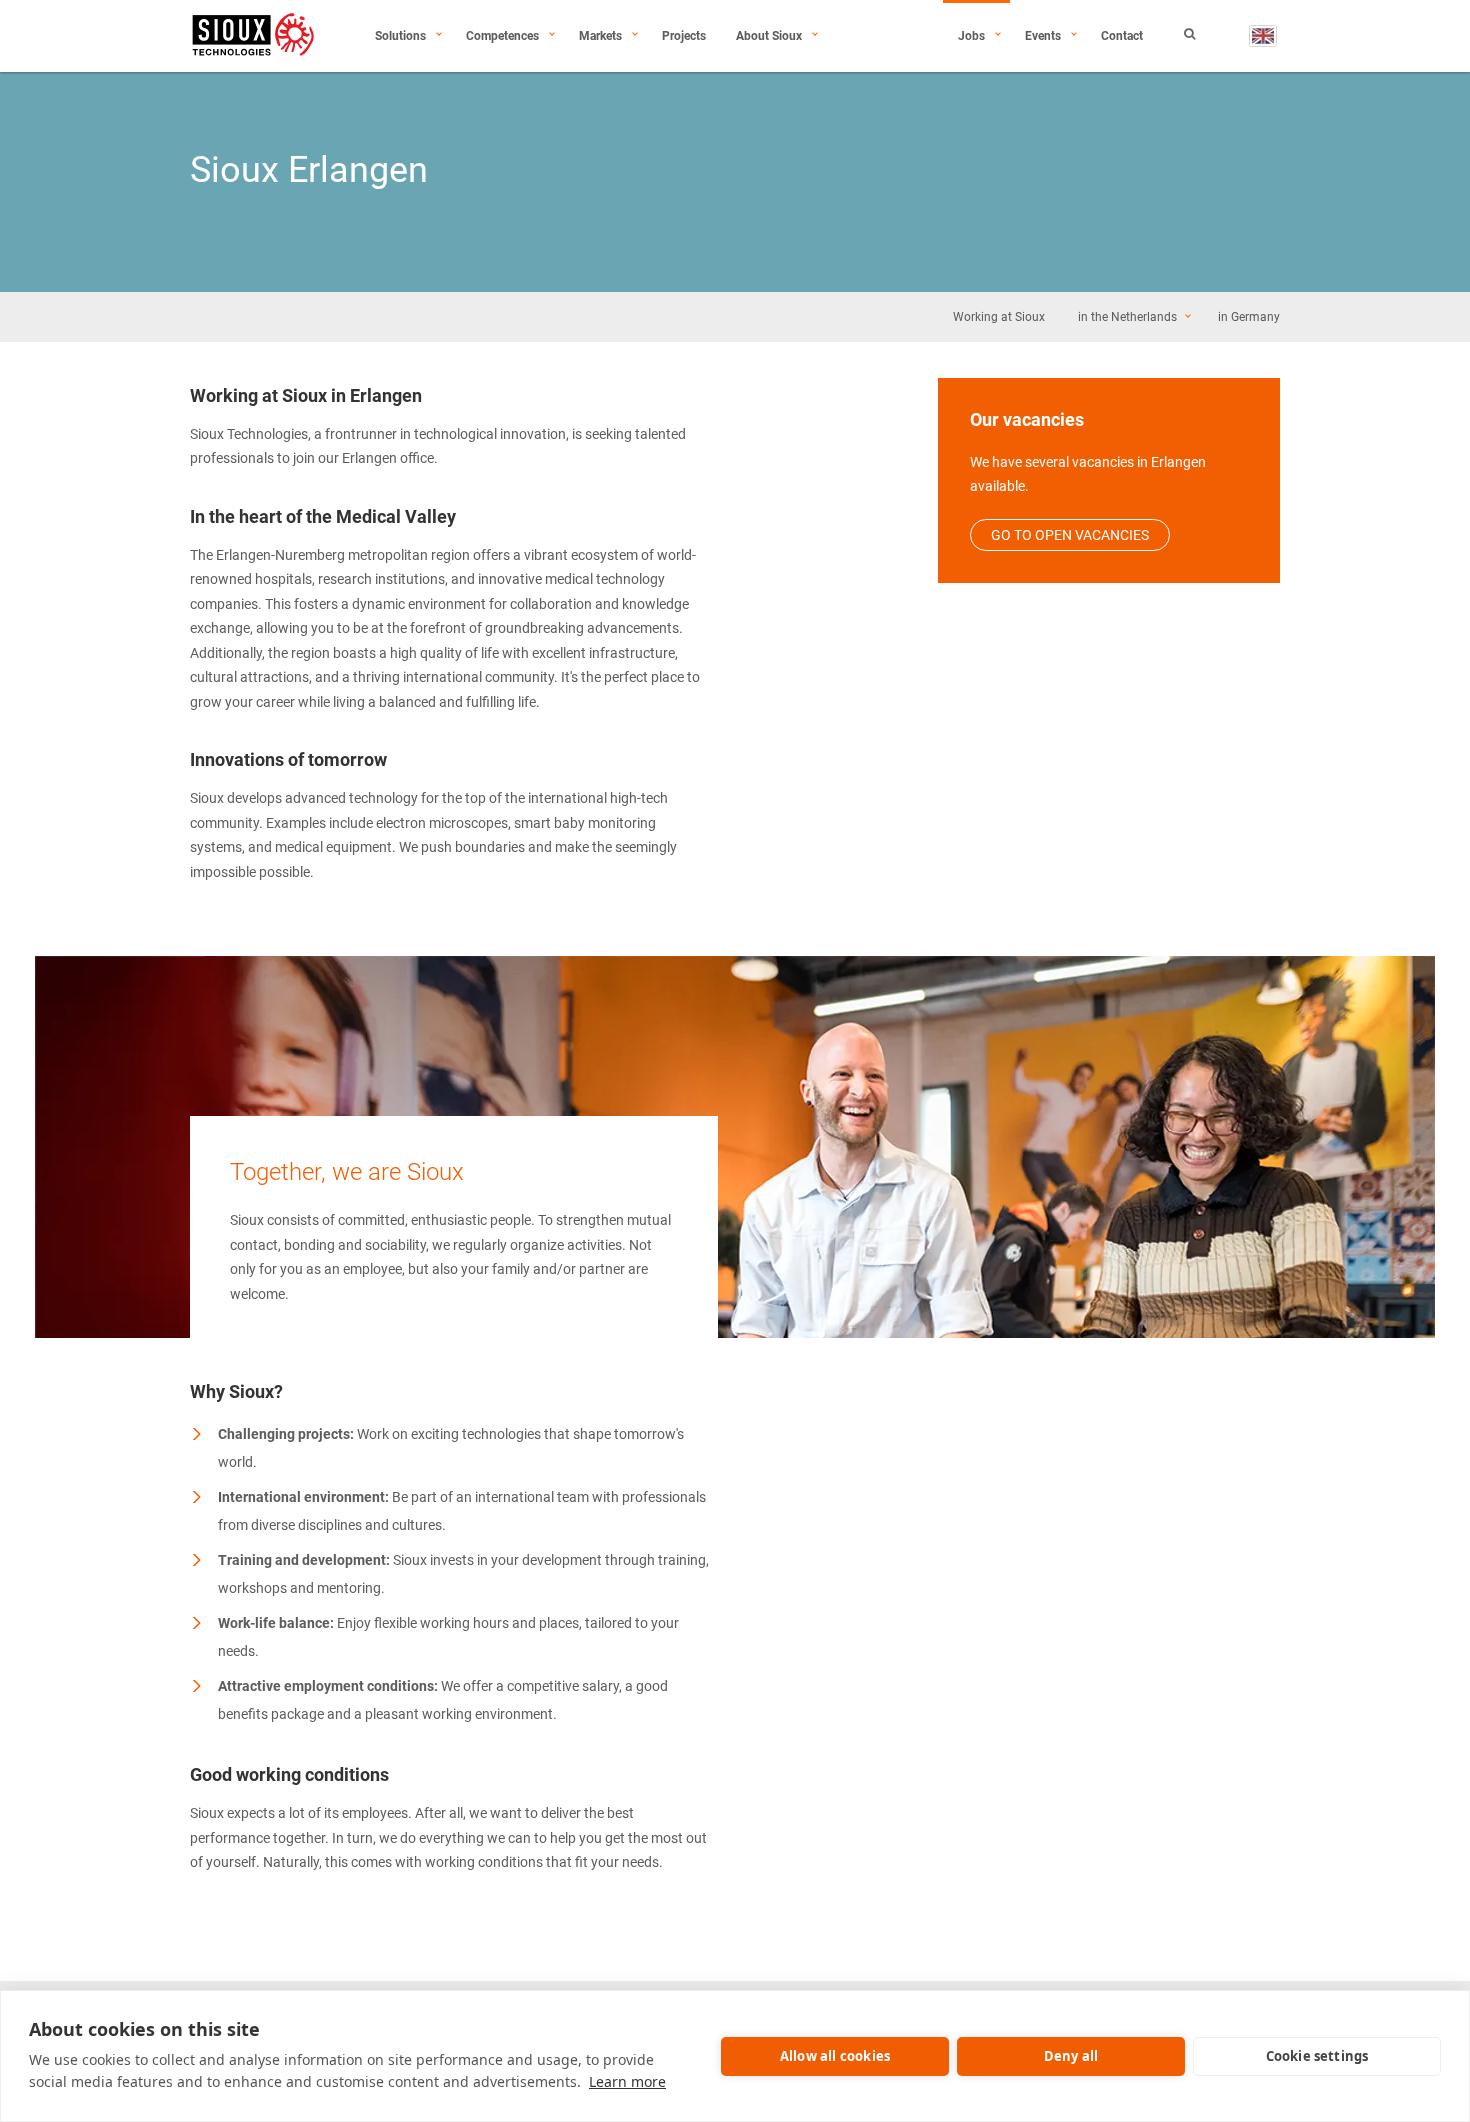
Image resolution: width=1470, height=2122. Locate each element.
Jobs (971, 36)
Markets (600, 36)
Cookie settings (1317, 2056)
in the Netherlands (1127, 317)
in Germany (1249, 317)
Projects (684, 36)
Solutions (400, 36)
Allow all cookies (835, 2056)
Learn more (627, 2081)
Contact (1122, 36)
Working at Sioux (999, 317)
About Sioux (769, 36)
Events (1043, 36)
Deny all (1071, 2056)
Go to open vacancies (1070, 535)
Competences (502, 36)
